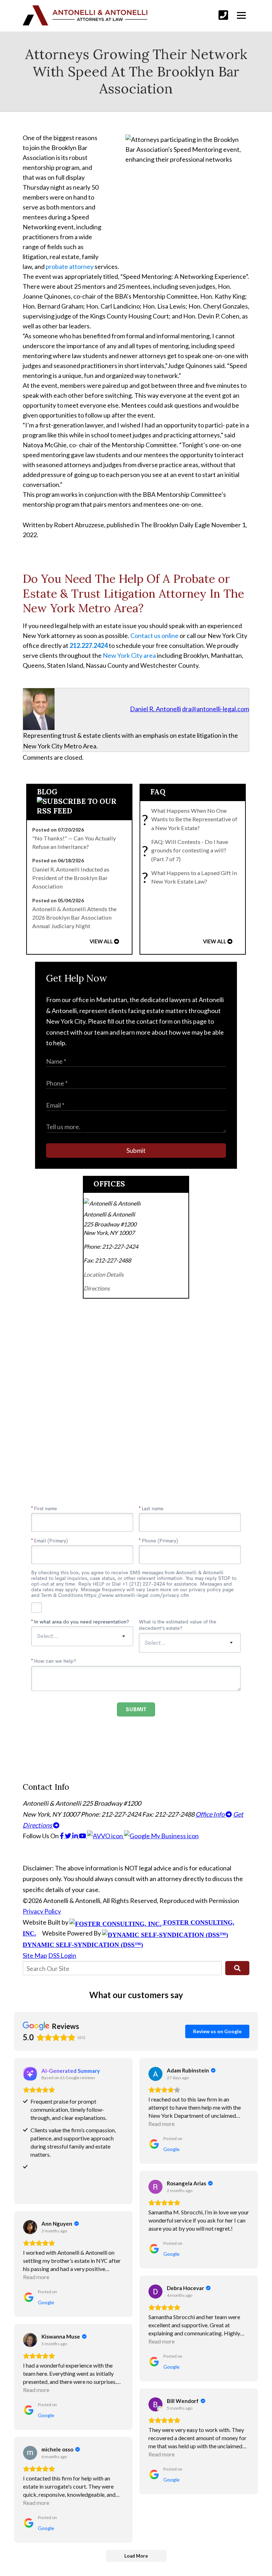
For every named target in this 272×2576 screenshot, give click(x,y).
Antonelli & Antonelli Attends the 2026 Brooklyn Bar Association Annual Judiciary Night (74, 918)
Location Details (104, 1274)
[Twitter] (69, 1836)
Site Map (35, 1955)
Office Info (211, 1814)
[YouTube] (83, 1836)
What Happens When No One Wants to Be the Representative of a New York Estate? (191, 819)
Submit (136, 1150)
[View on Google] (155, 2074)
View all (101, 941)
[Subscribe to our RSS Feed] (80, 811)
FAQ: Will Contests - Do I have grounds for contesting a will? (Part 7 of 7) (187, 850)
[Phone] (223, 15)
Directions (97, 1288)
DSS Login (62, 1955)
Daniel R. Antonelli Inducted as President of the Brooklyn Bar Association (71, 878)
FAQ (158, 792)
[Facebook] (62, 1836)
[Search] (237, 1968)
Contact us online (154, 636)
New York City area (129, 655)
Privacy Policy (42, 1911)
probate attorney (70, 266)
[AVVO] (106, 1836)
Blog (47, 792)
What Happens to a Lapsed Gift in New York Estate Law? (191, 877)
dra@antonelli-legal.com (216, 709)
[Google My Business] (161, 1836)
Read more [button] (161, 2124)
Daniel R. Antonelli (155, 709)
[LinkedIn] (76, 1836)
